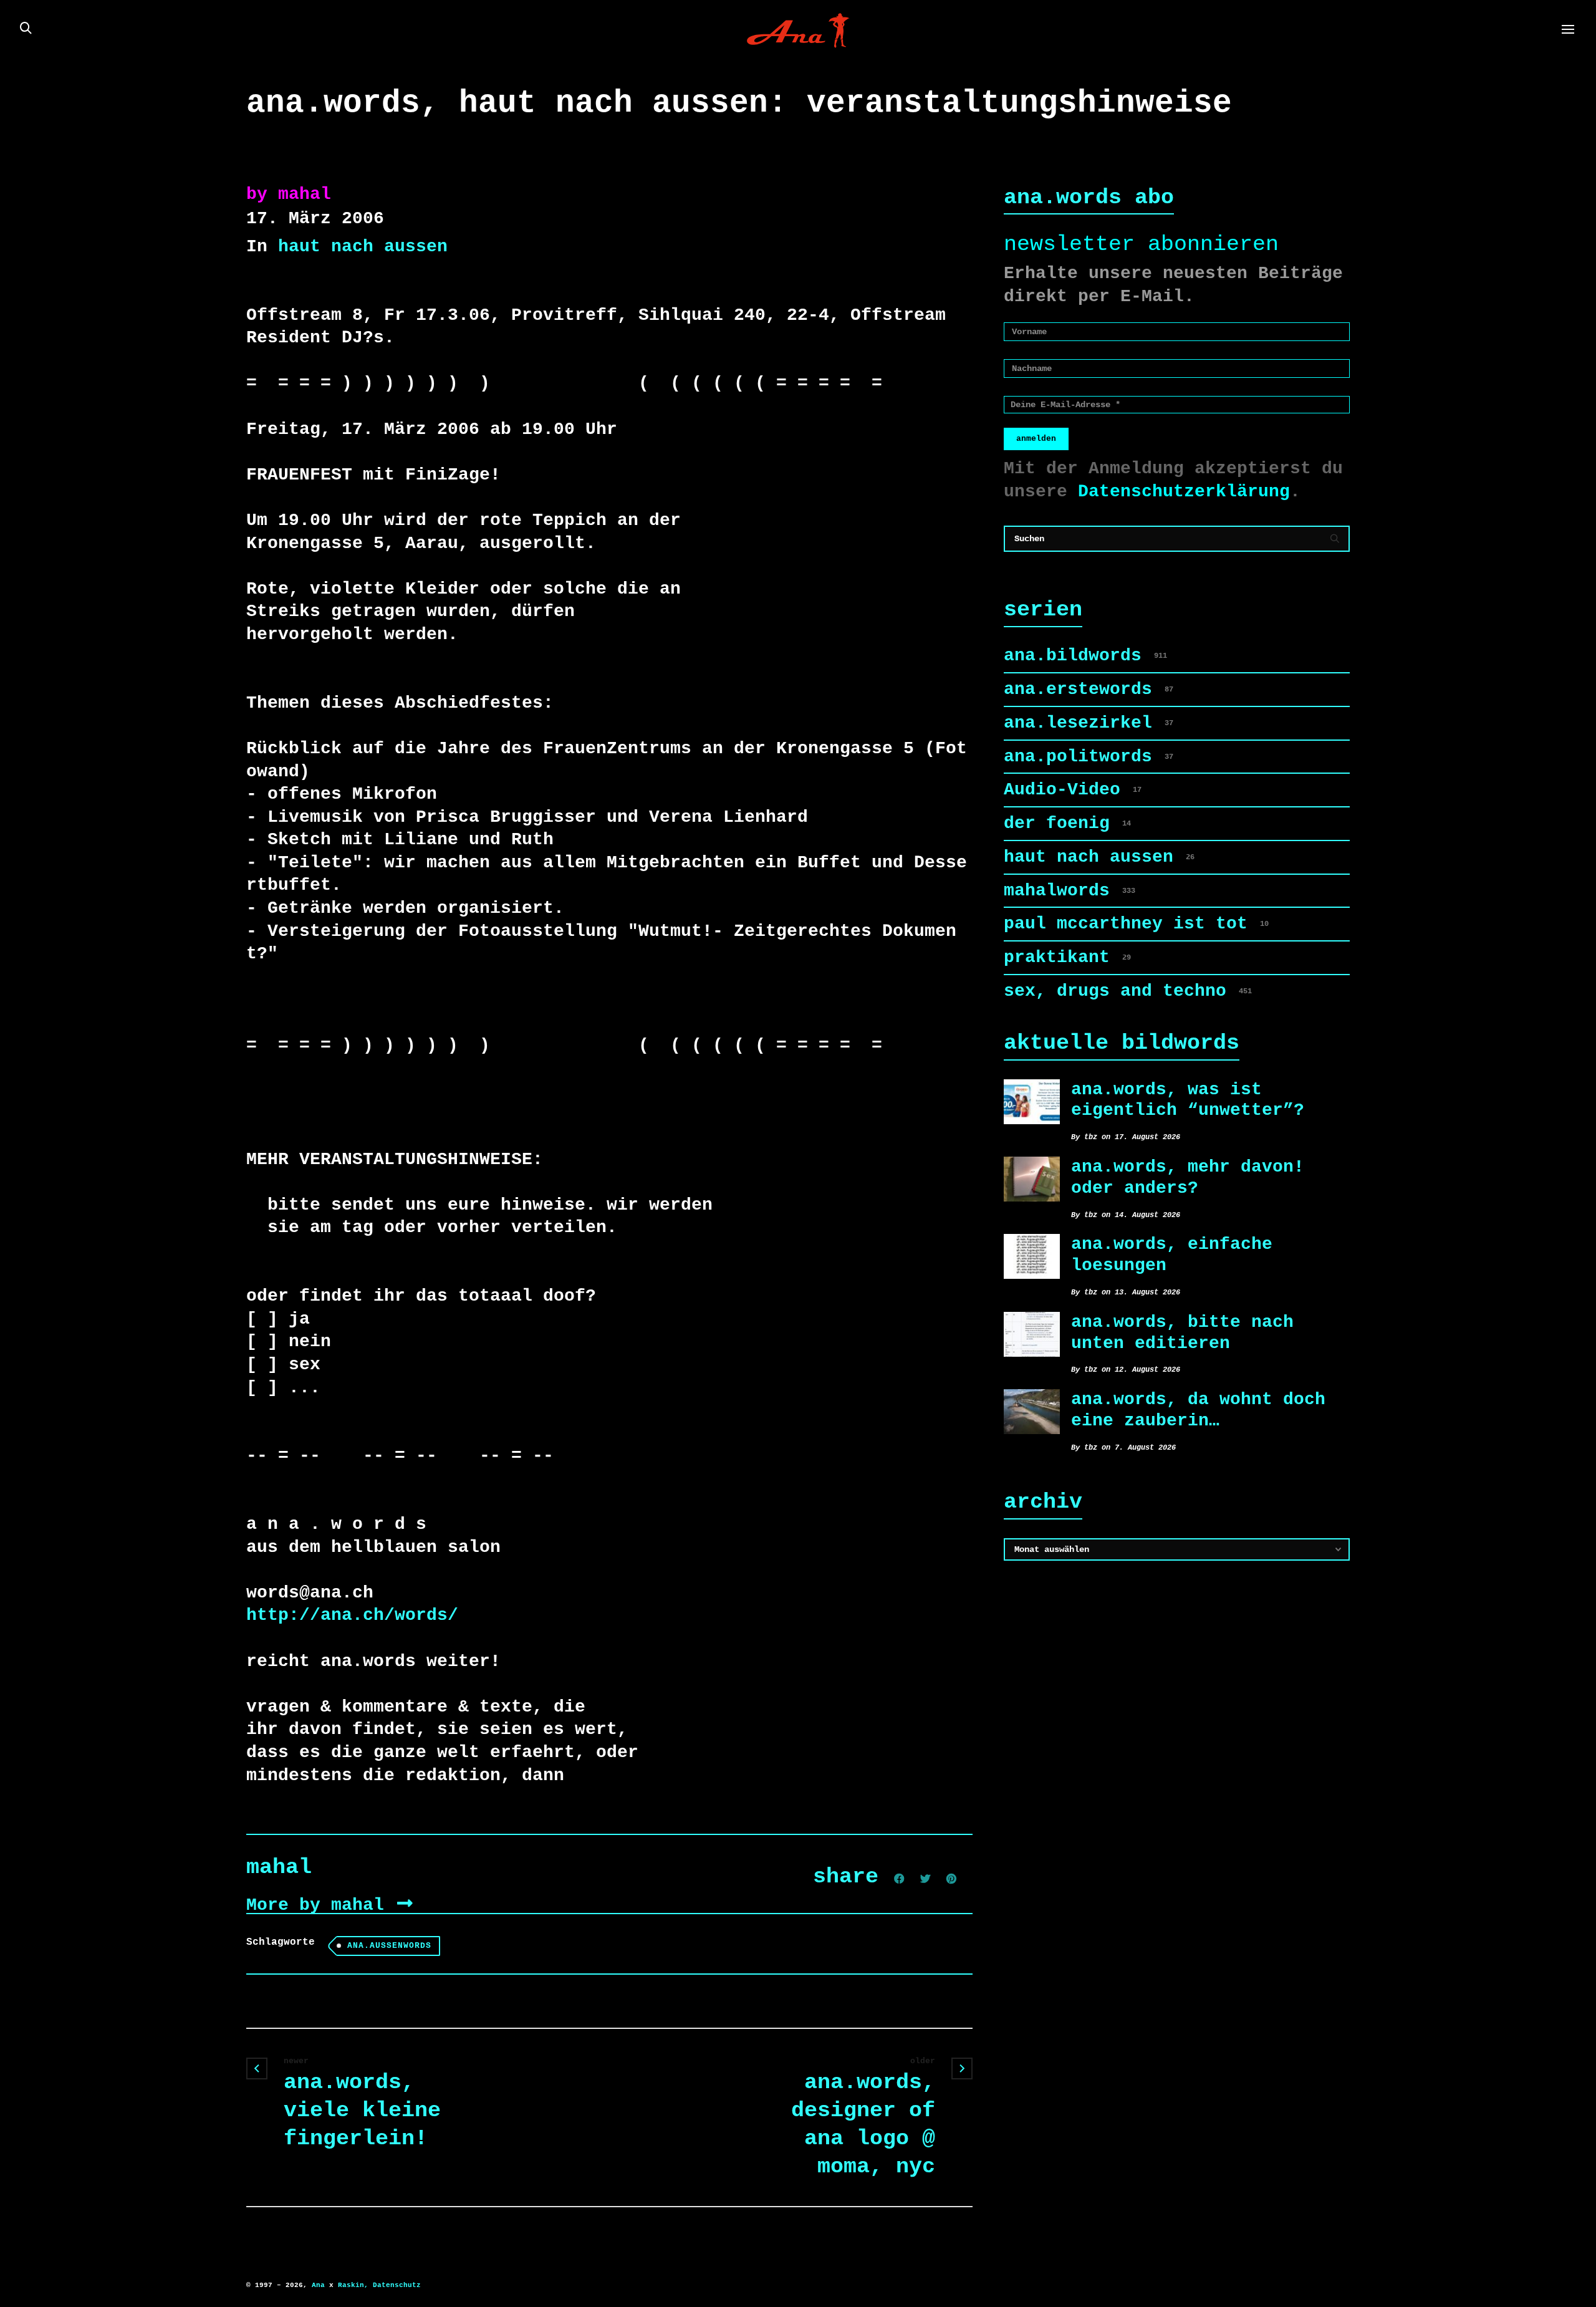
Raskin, (353, 2285)
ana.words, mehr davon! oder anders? (1188, 1178)
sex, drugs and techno (1128, 991)
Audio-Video (1073, 790)
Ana (318, 2285)
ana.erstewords (1089, 689)
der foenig (1067, 823)
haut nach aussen (363, 247)
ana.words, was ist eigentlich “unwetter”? (1188, 1100)
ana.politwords (1089, 757)
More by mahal (320, 1905)
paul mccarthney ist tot (1136, 924)
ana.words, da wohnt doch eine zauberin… (1198, 1410)
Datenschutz (397, 2285)
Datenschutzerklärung (1184, 492)
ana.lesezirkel (1089, 723)
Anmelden (1036, 439)
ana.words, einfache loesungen (1172, 1255)
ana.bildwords (1085, 656)
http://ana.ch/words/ (352, 1615)
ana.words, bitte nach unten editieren (1182, 1333)
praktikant (1067, 957)
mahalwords (1070, 891)
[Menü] (1568, 30)
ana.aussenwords (389, 1946)
